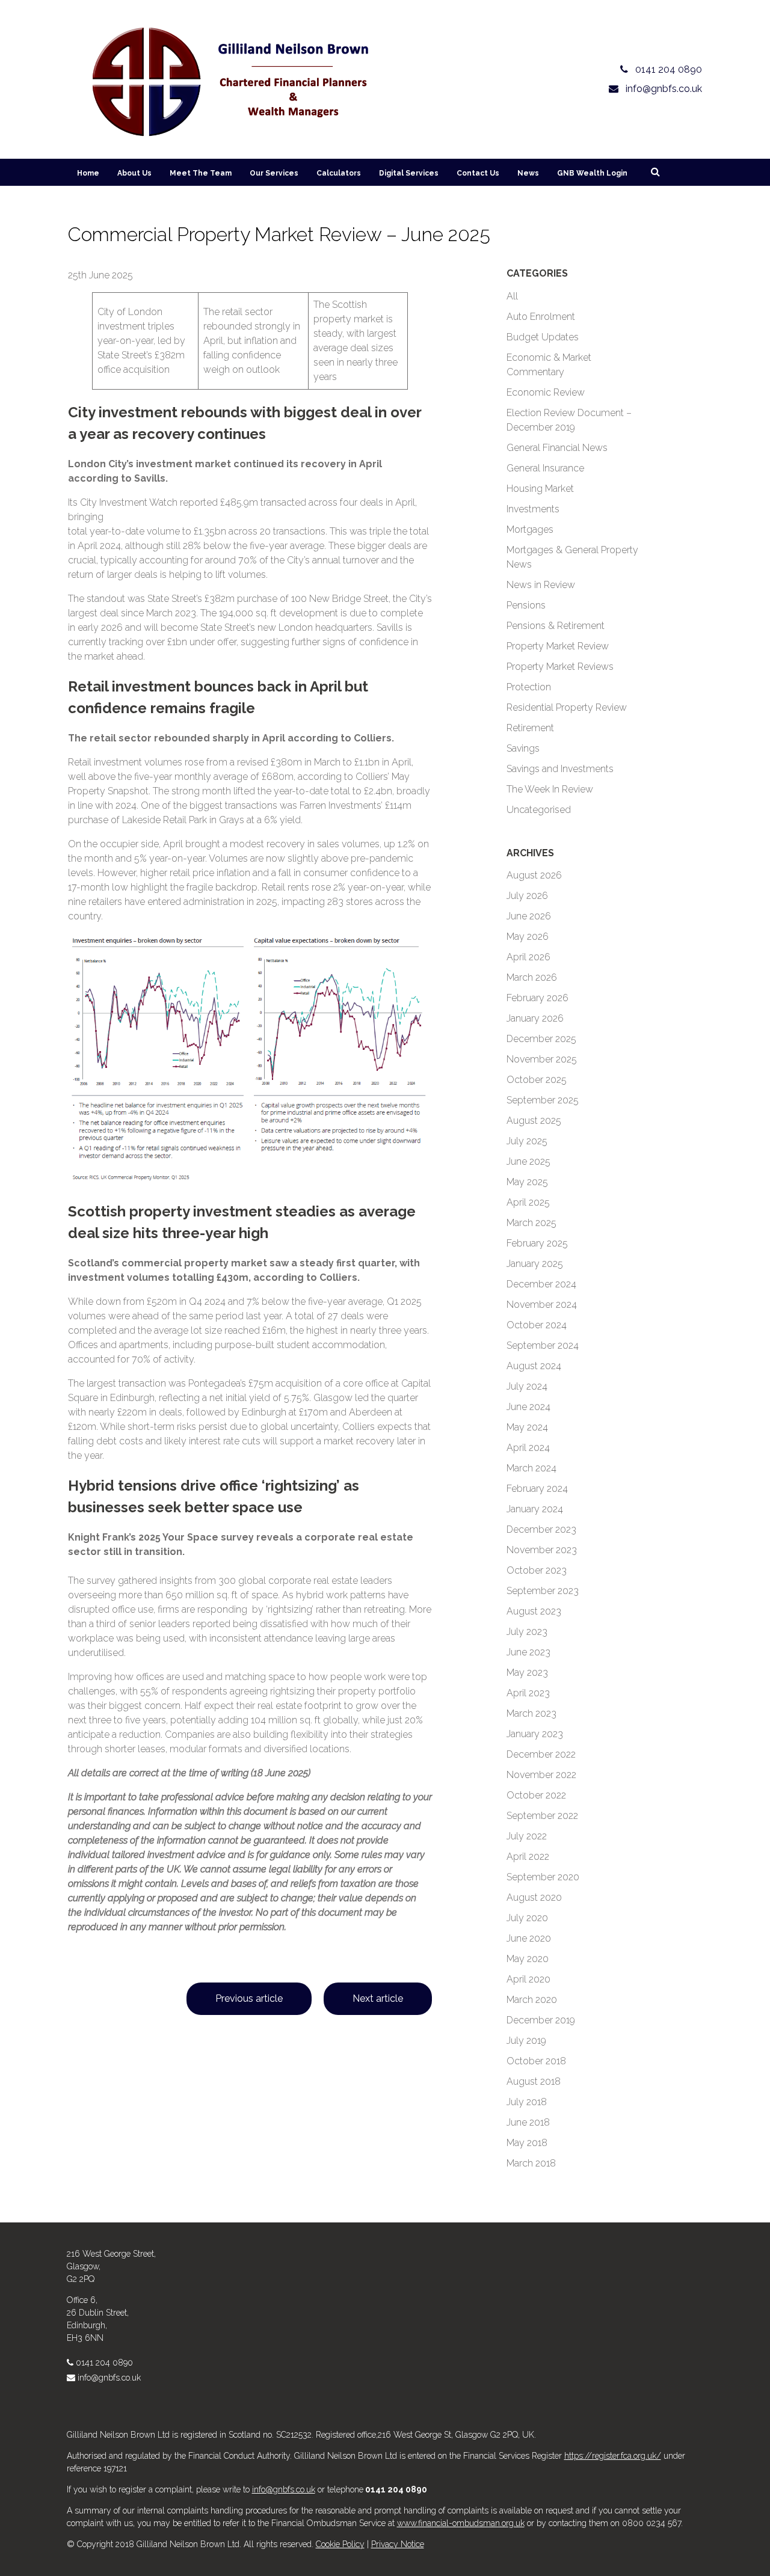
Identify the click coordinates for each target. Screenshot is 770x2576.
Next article (378, 1998)
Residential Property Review (567, 707)
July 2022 (527, 1836)
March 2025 (531, 1223)
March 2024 (531, 1468)
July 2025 (527, 1141)
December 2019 (541, 2020)
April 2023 (528, 1693)
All (512, 296)
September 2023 (543, 1591)
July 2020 (527, 1918)
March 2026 (532, 977)
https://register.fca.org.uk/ (613, 2456)
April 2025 (528, 1202)
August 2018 (534, 2081)
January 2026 (535, 1018)
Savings (523, 748)
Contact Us (478, 173)
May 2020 (528, 1959)
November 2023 (542, 1550)
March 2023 (531, 1713)
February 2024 (537, 1489)
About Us (134, 173)
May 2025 (527, 1182)
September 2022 (542, 1816)
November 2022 (541, 1775)
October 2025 (537, 1080)
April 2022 (528, 1857)
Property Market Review (558, 646)
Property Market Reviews (560, 667)
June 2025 (528, 1161)
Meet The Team (201, 173)
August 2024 (534, 1366)
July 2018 (527, 2102)
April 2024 (528, 1448)
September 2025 (543, 1100)
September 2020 (543, 1877)
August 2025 (534, 1121)
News (528, 173)
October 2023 (537, 1570)
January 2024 (535, 1509)
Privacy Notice (398, 2544)
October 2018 (536, 2061)
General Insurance (545, 468)
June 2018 (528, 2122)
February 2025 (537, 1243)
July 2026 (527, 896)
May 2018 (527, 2143)
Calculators (339, 173)
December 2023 (541, 1529)
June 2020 (529, 1938)
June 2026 (529, 916)
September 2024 (543, 1345)
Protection (529, 687)
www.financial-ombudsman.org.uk (461, 2523)
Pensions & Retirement (556, 626)
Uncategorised (539, 810)
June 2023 (528, 1652)
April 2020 (528, 1979)
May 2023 (527, 1673)
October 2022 (536, 1795)
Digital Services (409, 173)
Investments (533, 509)
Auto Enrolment (541, 317)
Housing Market (540, 489)
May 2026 (528, 937)
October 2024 (537, 1325)
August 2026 (534, 875)
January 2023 (535, 1734)
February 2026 (537, 998)
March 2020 (532, 2000)
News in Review (541, 585)
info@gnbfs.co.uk (109, 2378)
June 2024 (528, 1407)
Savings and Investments (560, 769)
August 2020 (534, 1897)
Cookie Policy (340, 2544)
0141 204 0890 (104, 2363)
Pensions (526, 605)
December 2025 (541, 1039)
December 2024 (541, 1284)
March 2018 (531, 2163)
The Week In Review (550, 789)
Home (88, 173)
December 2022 (541, 1754)
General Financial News (557, 448)
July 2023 (527, 1632)
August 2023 (534, 1611)
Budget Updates (543, 337)
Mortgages (530, 529)
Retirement (530, 728)
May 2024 (527, 1427)
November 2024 (542, 1305)
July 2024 (527, 1386)
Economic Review (546, 392)
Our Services (274, 173)
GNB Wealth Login (592, 173)
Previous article (249, 1998)
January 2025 (535, 1264)
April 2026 (528, 957)
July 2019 (526, 2041)
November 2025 (542, 1059)
